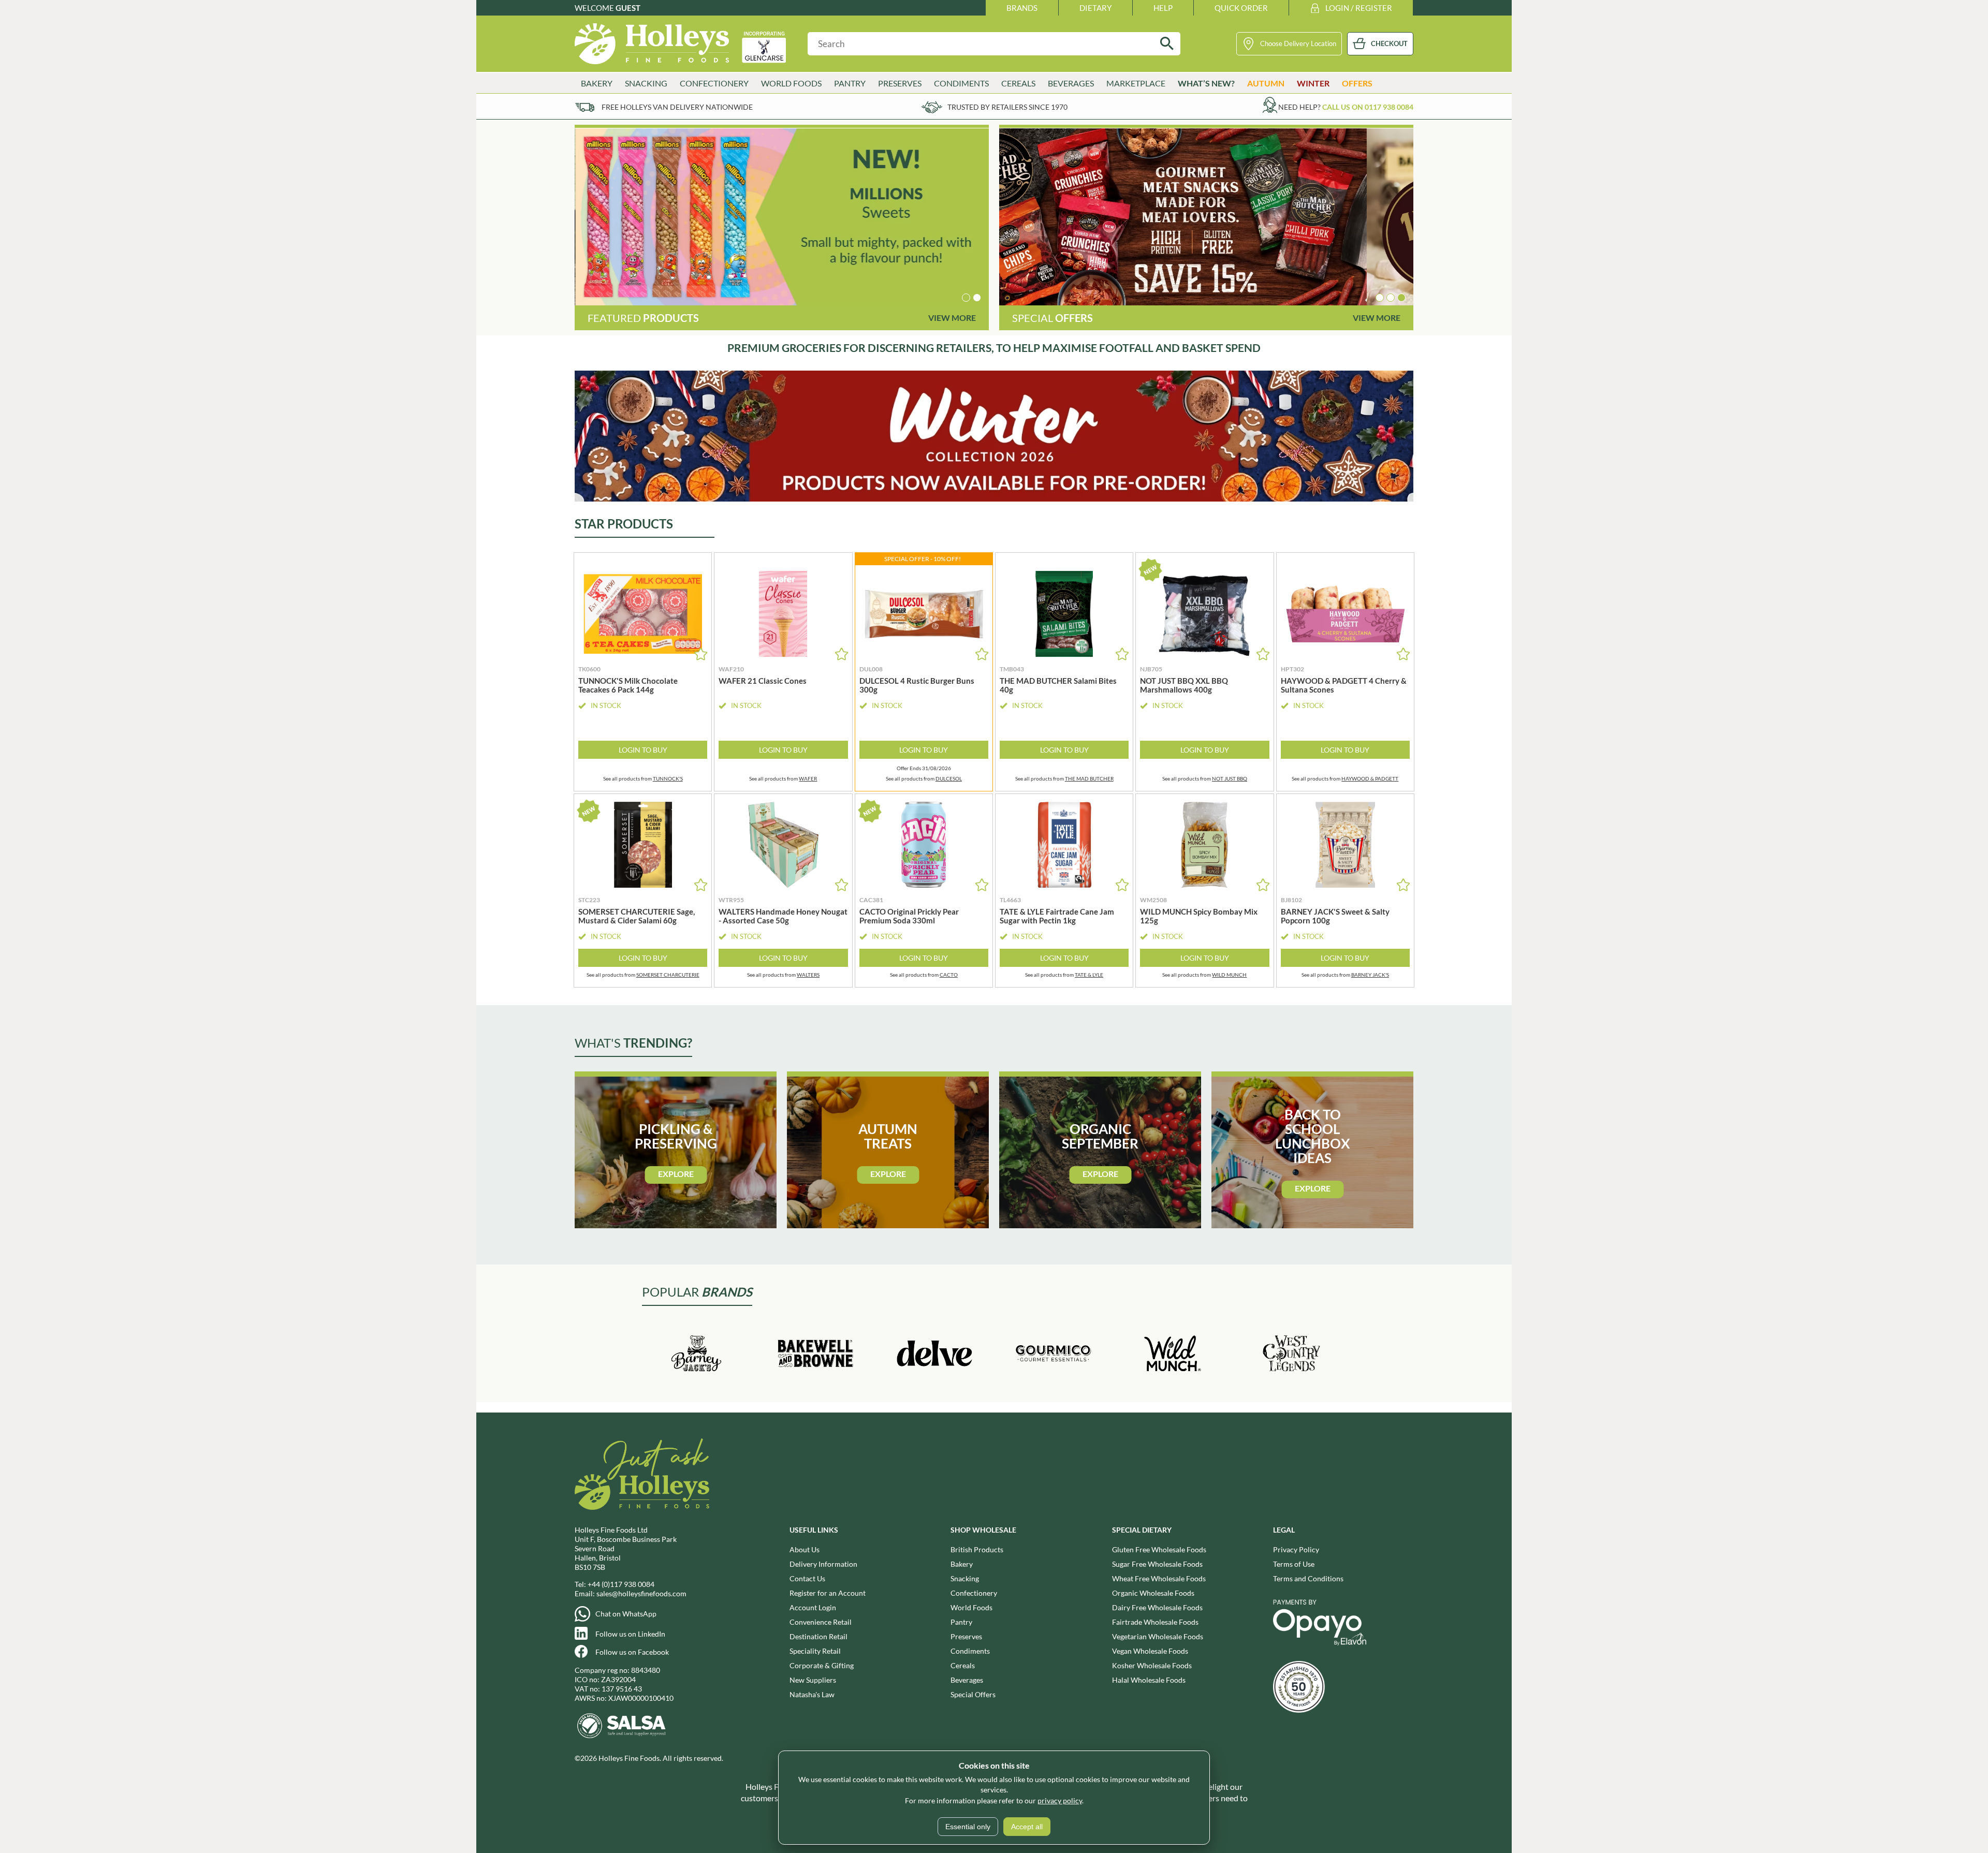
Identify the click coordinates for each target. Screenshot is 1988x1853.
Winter (1313, 83)
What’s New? (1206, 83)
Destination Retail (818, 1636)
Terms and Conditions (1308, 1578)
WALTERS (808, 975)
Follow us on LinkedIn (630, 1634)
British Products (977, 1549)
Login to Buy (643, 750)
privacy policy (1060, 1800)
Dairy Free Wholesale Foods (1157, 1607)
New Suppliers (813, 1680)
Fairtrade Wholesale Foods (1155, 1622)
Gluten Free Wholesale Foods (1159, 1549)
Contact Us (807, 1578)
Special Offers (973, 1694)
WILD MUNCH (1229, 975)
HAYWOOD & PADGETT (1370, 778)
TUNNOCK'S (668, 778)
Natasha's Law (812, 1694)
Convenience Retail (821, 1622)
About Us (805, 1549)
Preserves (966, 1636)
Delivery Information (823, 1564)
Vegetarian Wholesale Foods (1158, 1636)
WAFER (808, 778)
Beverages (967, 1680)
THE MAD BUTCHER (1089, 778)
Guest (628, 8)
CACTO (949, 975)
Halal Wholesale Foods (1149, 1680)
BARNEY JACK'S (1370, 975)
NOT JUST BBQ (1230, 778)
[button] (966, 298)
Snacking (965, 1578)
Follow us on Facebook (632, 1652)
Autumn (1266, 83)
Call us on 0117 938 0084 (1368, 107)
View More (952, 318)
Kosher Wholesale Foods (1152, 1665)
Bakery (962, 1564)
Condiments (970, 1651)
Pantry (961, 1622)
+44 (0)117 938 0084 (621, 1584)
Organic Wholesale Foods (1153, 1593)
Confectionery (974, 1593)
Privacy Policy (1296, 1549)
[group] (782, 217)
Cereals (963, 1665)
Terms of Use (1294, 1564)
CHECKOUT (1389, 43)
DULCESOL (949, 778)
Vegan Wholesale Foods (1150, 1651)
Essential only (968, 1827)
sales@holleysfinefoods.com (641, 1593)
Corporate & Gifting (822, 1665)
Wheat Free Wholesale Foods (1159, 1578)
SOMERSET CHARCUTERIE (668, 975)
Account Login (813, 1607)
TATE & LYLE (1089, 975)
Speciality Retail (815, 1651)
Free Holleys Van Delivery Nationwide (677, 107)
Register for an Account (828, 1593)
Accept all (1027, 1827)
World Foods (971, 1607)
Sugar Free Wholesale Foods (1157, 1564)
